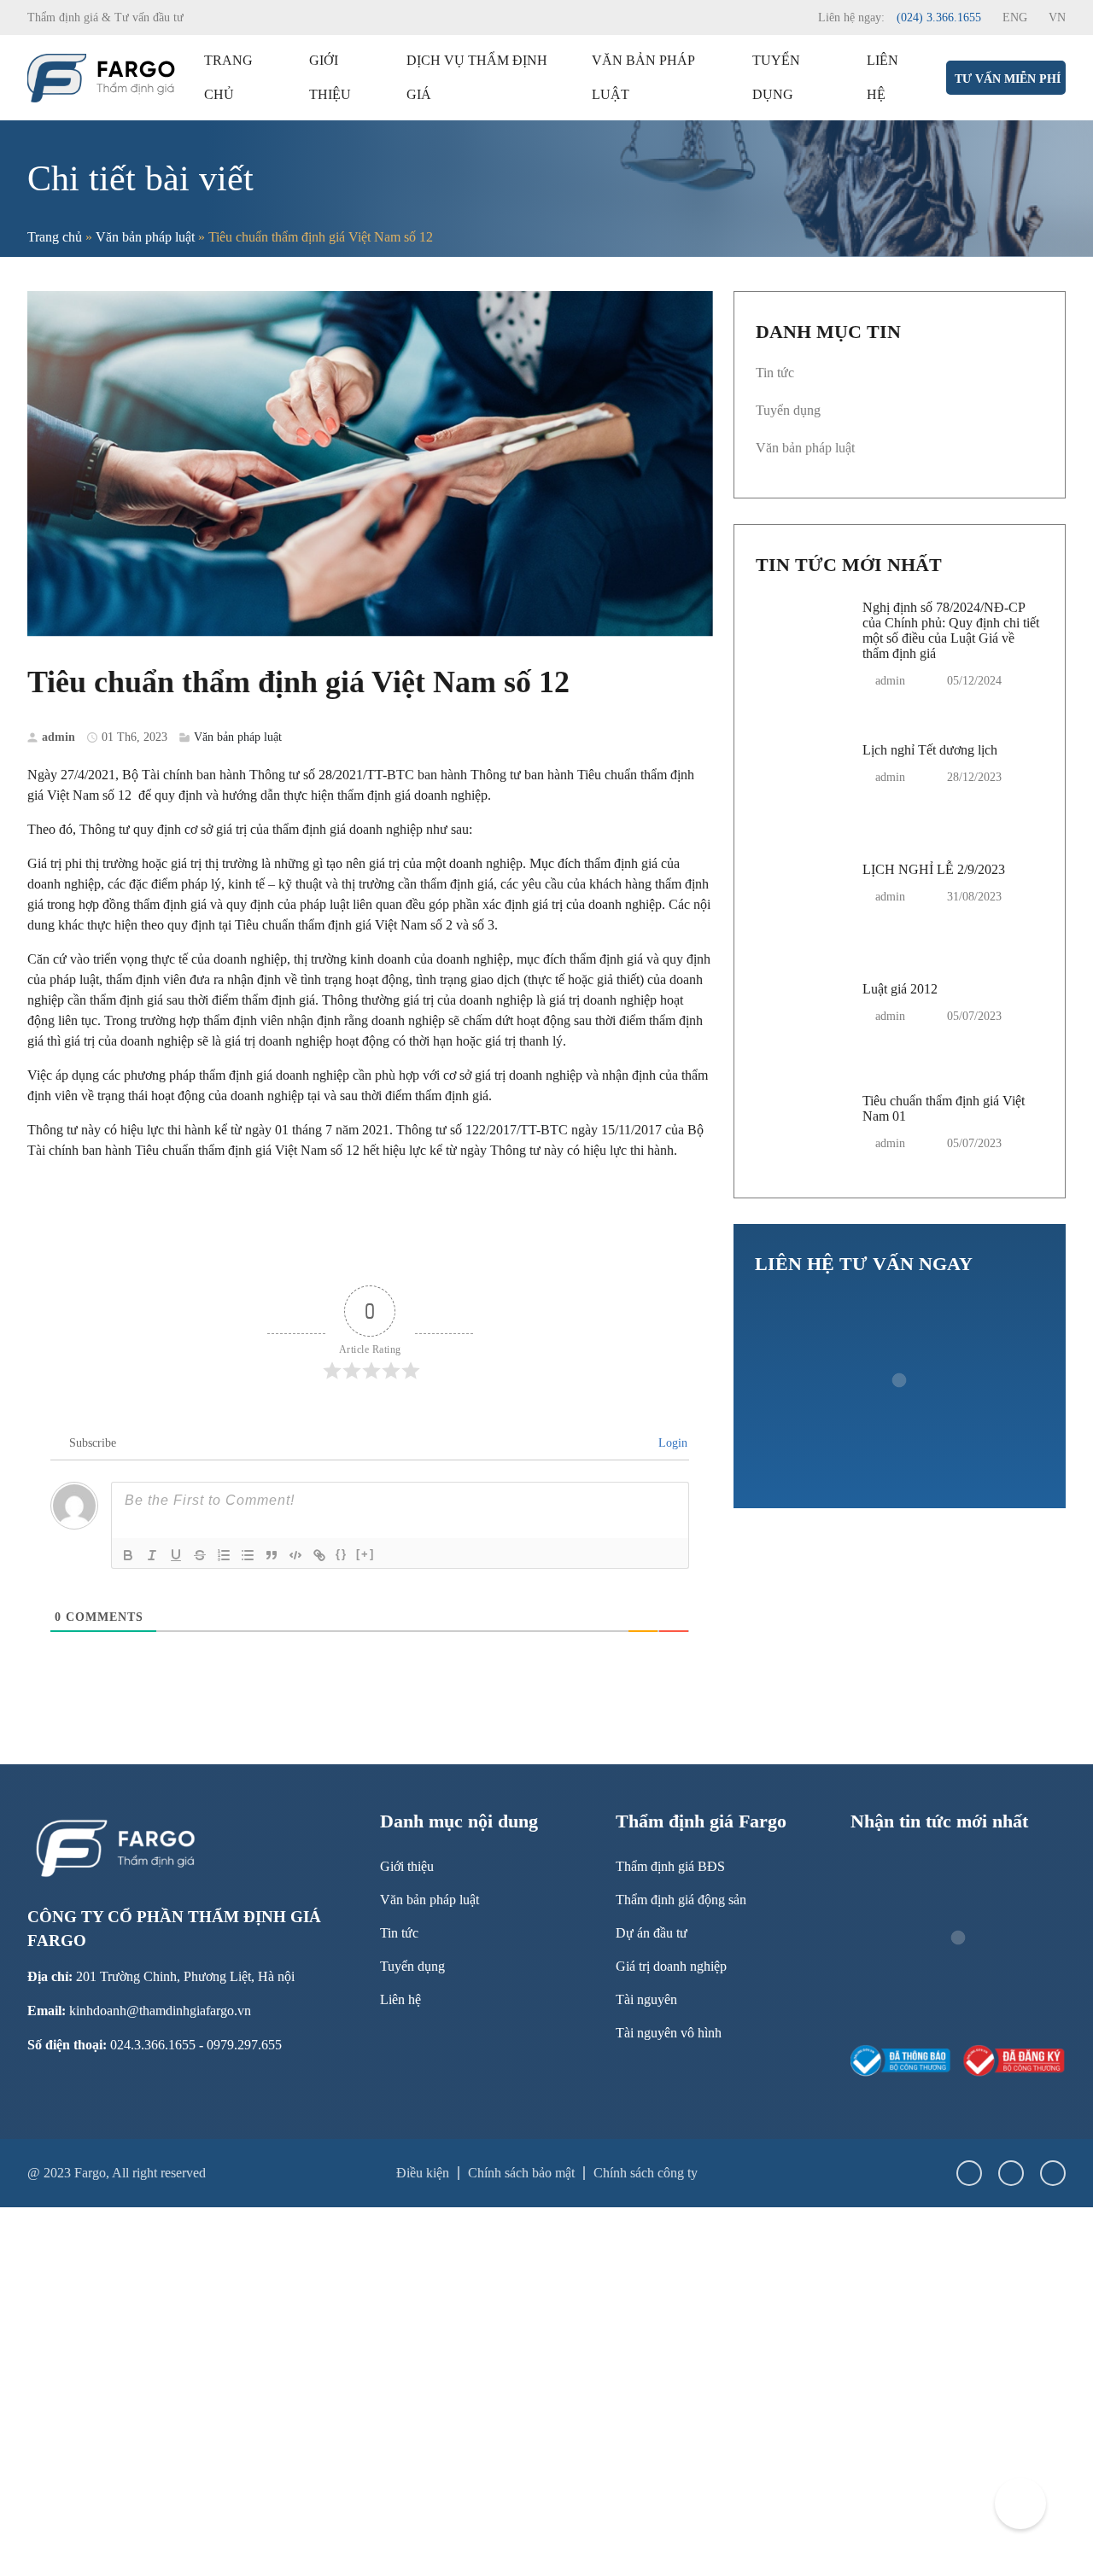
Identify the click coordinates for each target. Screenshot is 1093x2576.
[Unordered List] (248, 1555)
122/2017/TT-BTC (517, 1130)
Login (671, 1443)
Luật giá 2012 (900, 989)
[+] (365, 1554)
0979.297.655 (244, 2045)
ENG (1015, 17)
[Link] (319, 1555)
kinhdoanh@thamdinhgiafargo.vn (160, 2011)
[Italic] (152, 1555)
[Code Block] (295, 1555)
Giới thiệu (330, 77)
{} (342, 1554)
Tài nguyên (646, 1999)
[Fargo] (102, 76)
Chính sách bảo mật (521, 2173)
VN (1057, 17)
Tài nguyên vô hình (669, 2033)
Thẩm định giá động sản (681, 1900)
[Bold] (128, 1555)
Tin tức (775, 373)
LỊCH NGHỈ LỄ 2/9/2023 (934, 869)
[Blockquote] (272, 1555)
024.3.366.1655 (153, 2045)
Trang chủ (228, 77)
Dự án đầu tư (652, 1933)
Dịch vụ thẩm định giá (477, 77)
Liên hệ (883, 77)
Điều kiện (423, 2173)
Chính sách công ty (646, 2173)
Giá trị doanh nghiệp (671, 1966)
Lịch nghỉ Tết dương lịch (930, 750)
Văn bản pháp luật (643, 77)
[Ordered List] (224, 1555)
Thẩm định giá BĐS (670, 1866)
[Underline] (176, 1555)
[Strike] (200, 1555)
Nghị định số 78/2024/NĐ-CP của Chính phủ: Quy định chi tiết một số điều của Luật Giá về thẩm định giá (951, 630)
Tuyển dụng (776, 77)
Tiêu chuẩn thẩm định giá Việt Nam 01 (944, 1108)
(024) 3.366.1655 (939, 17)
